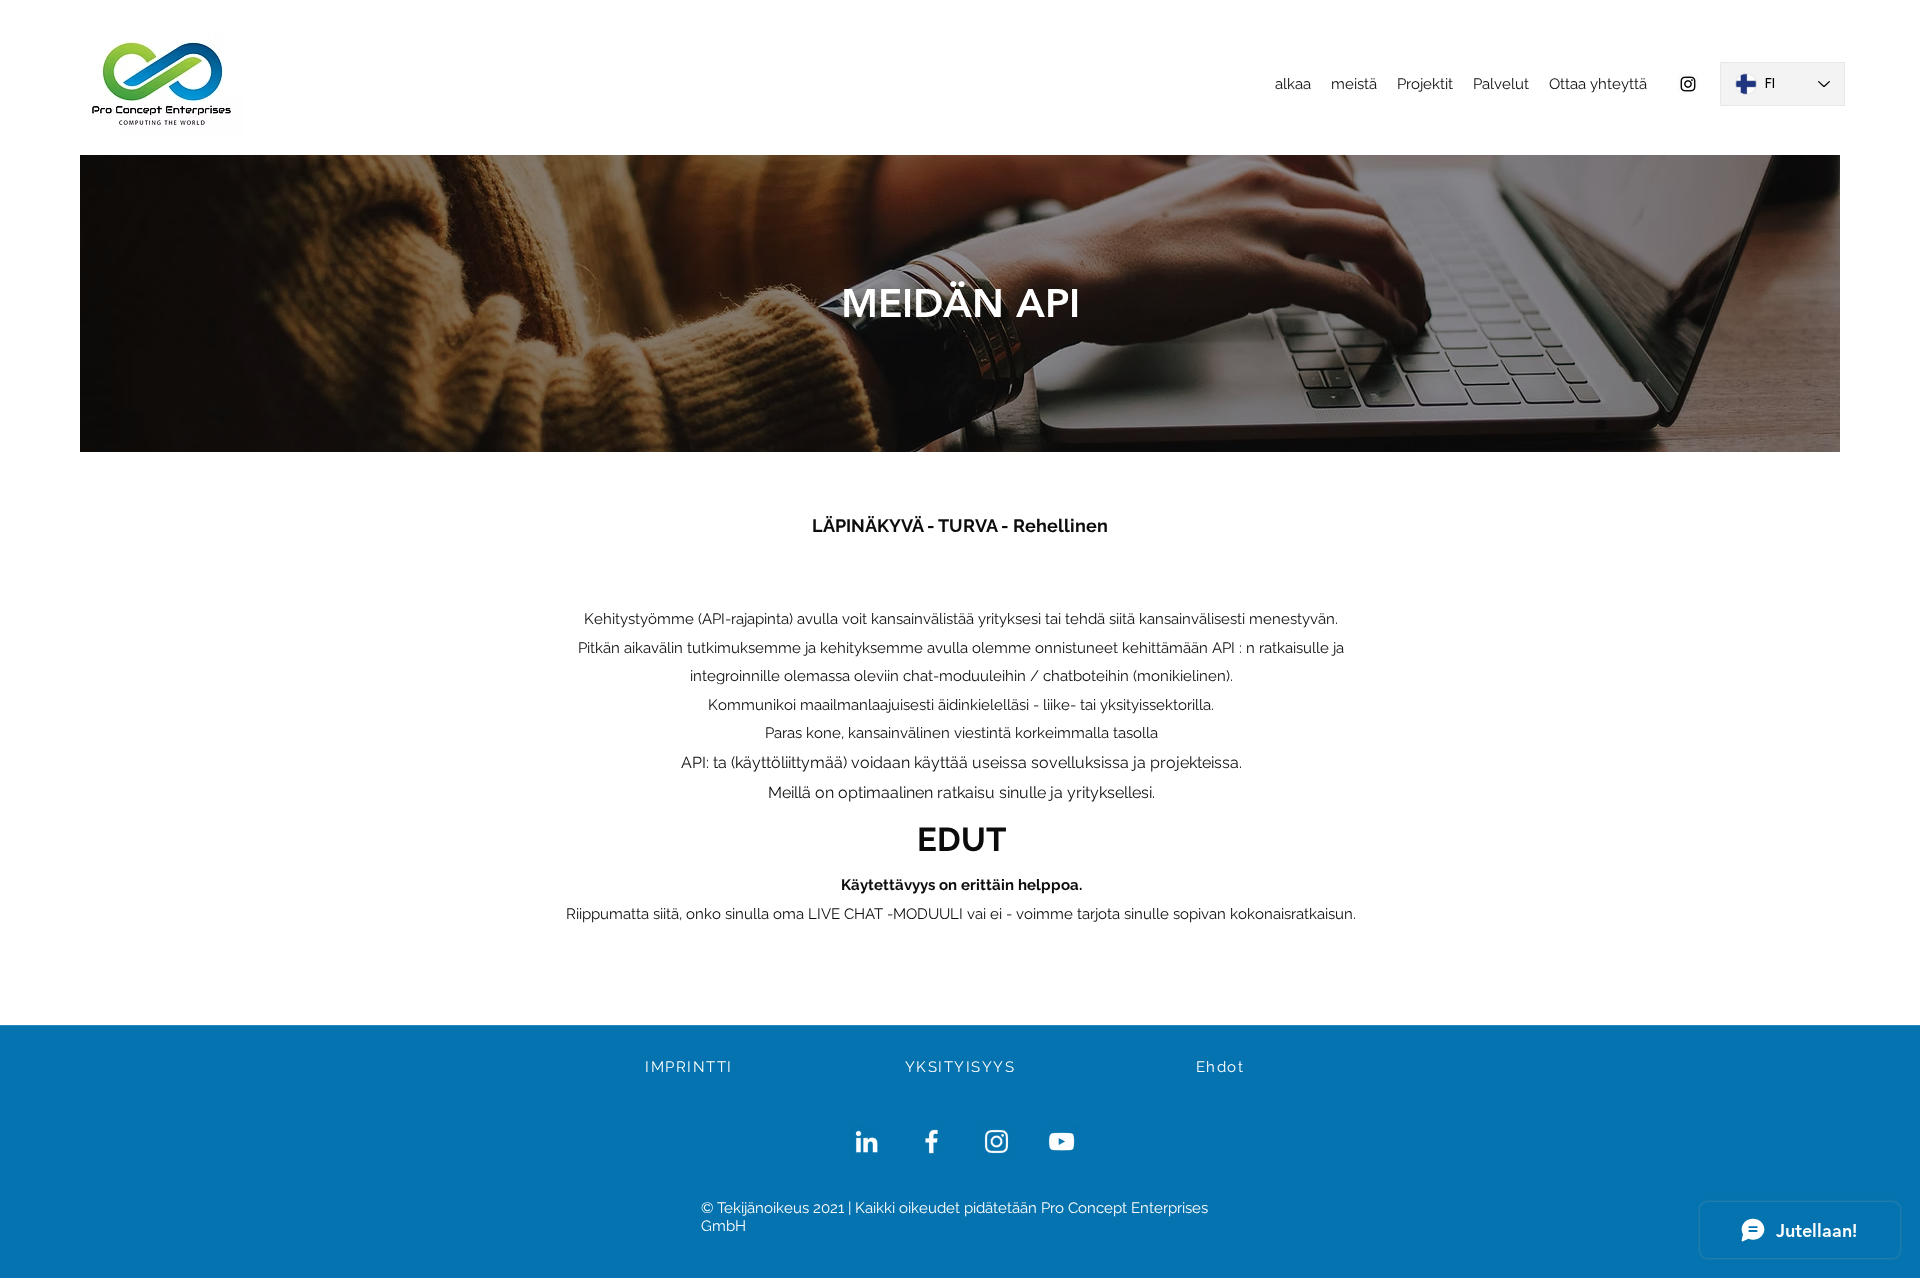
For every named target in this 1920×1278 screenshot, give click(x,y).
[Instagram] (1688, 84)
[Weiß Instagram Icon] (996, 1141)
